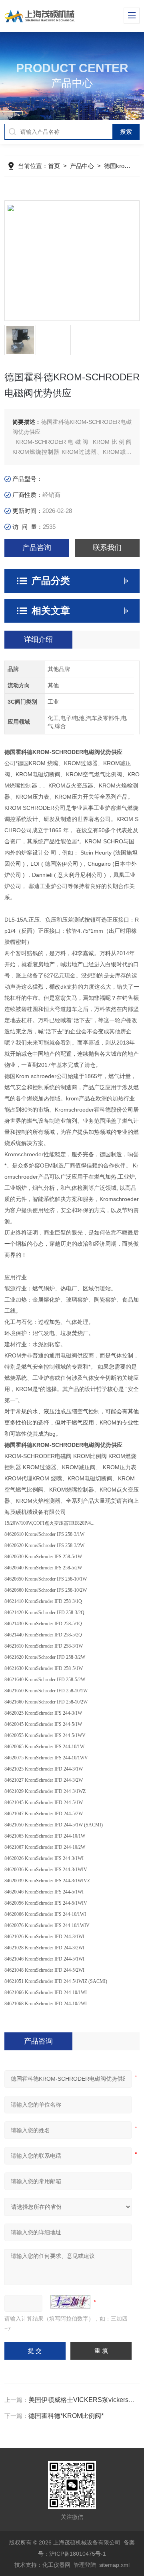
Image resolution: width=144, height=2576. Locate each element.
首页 (54, 166)
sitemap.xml (114, 2565)
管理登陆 (85, 2565)
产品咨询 (37, 548)
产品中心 (82, 166)
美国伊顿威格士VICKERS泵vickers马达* (86, 2400)
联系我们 (107, 548)
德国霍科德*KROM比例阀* (66, 2416)
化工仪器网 (56, 2565)
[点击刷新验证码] (70, 2302)
